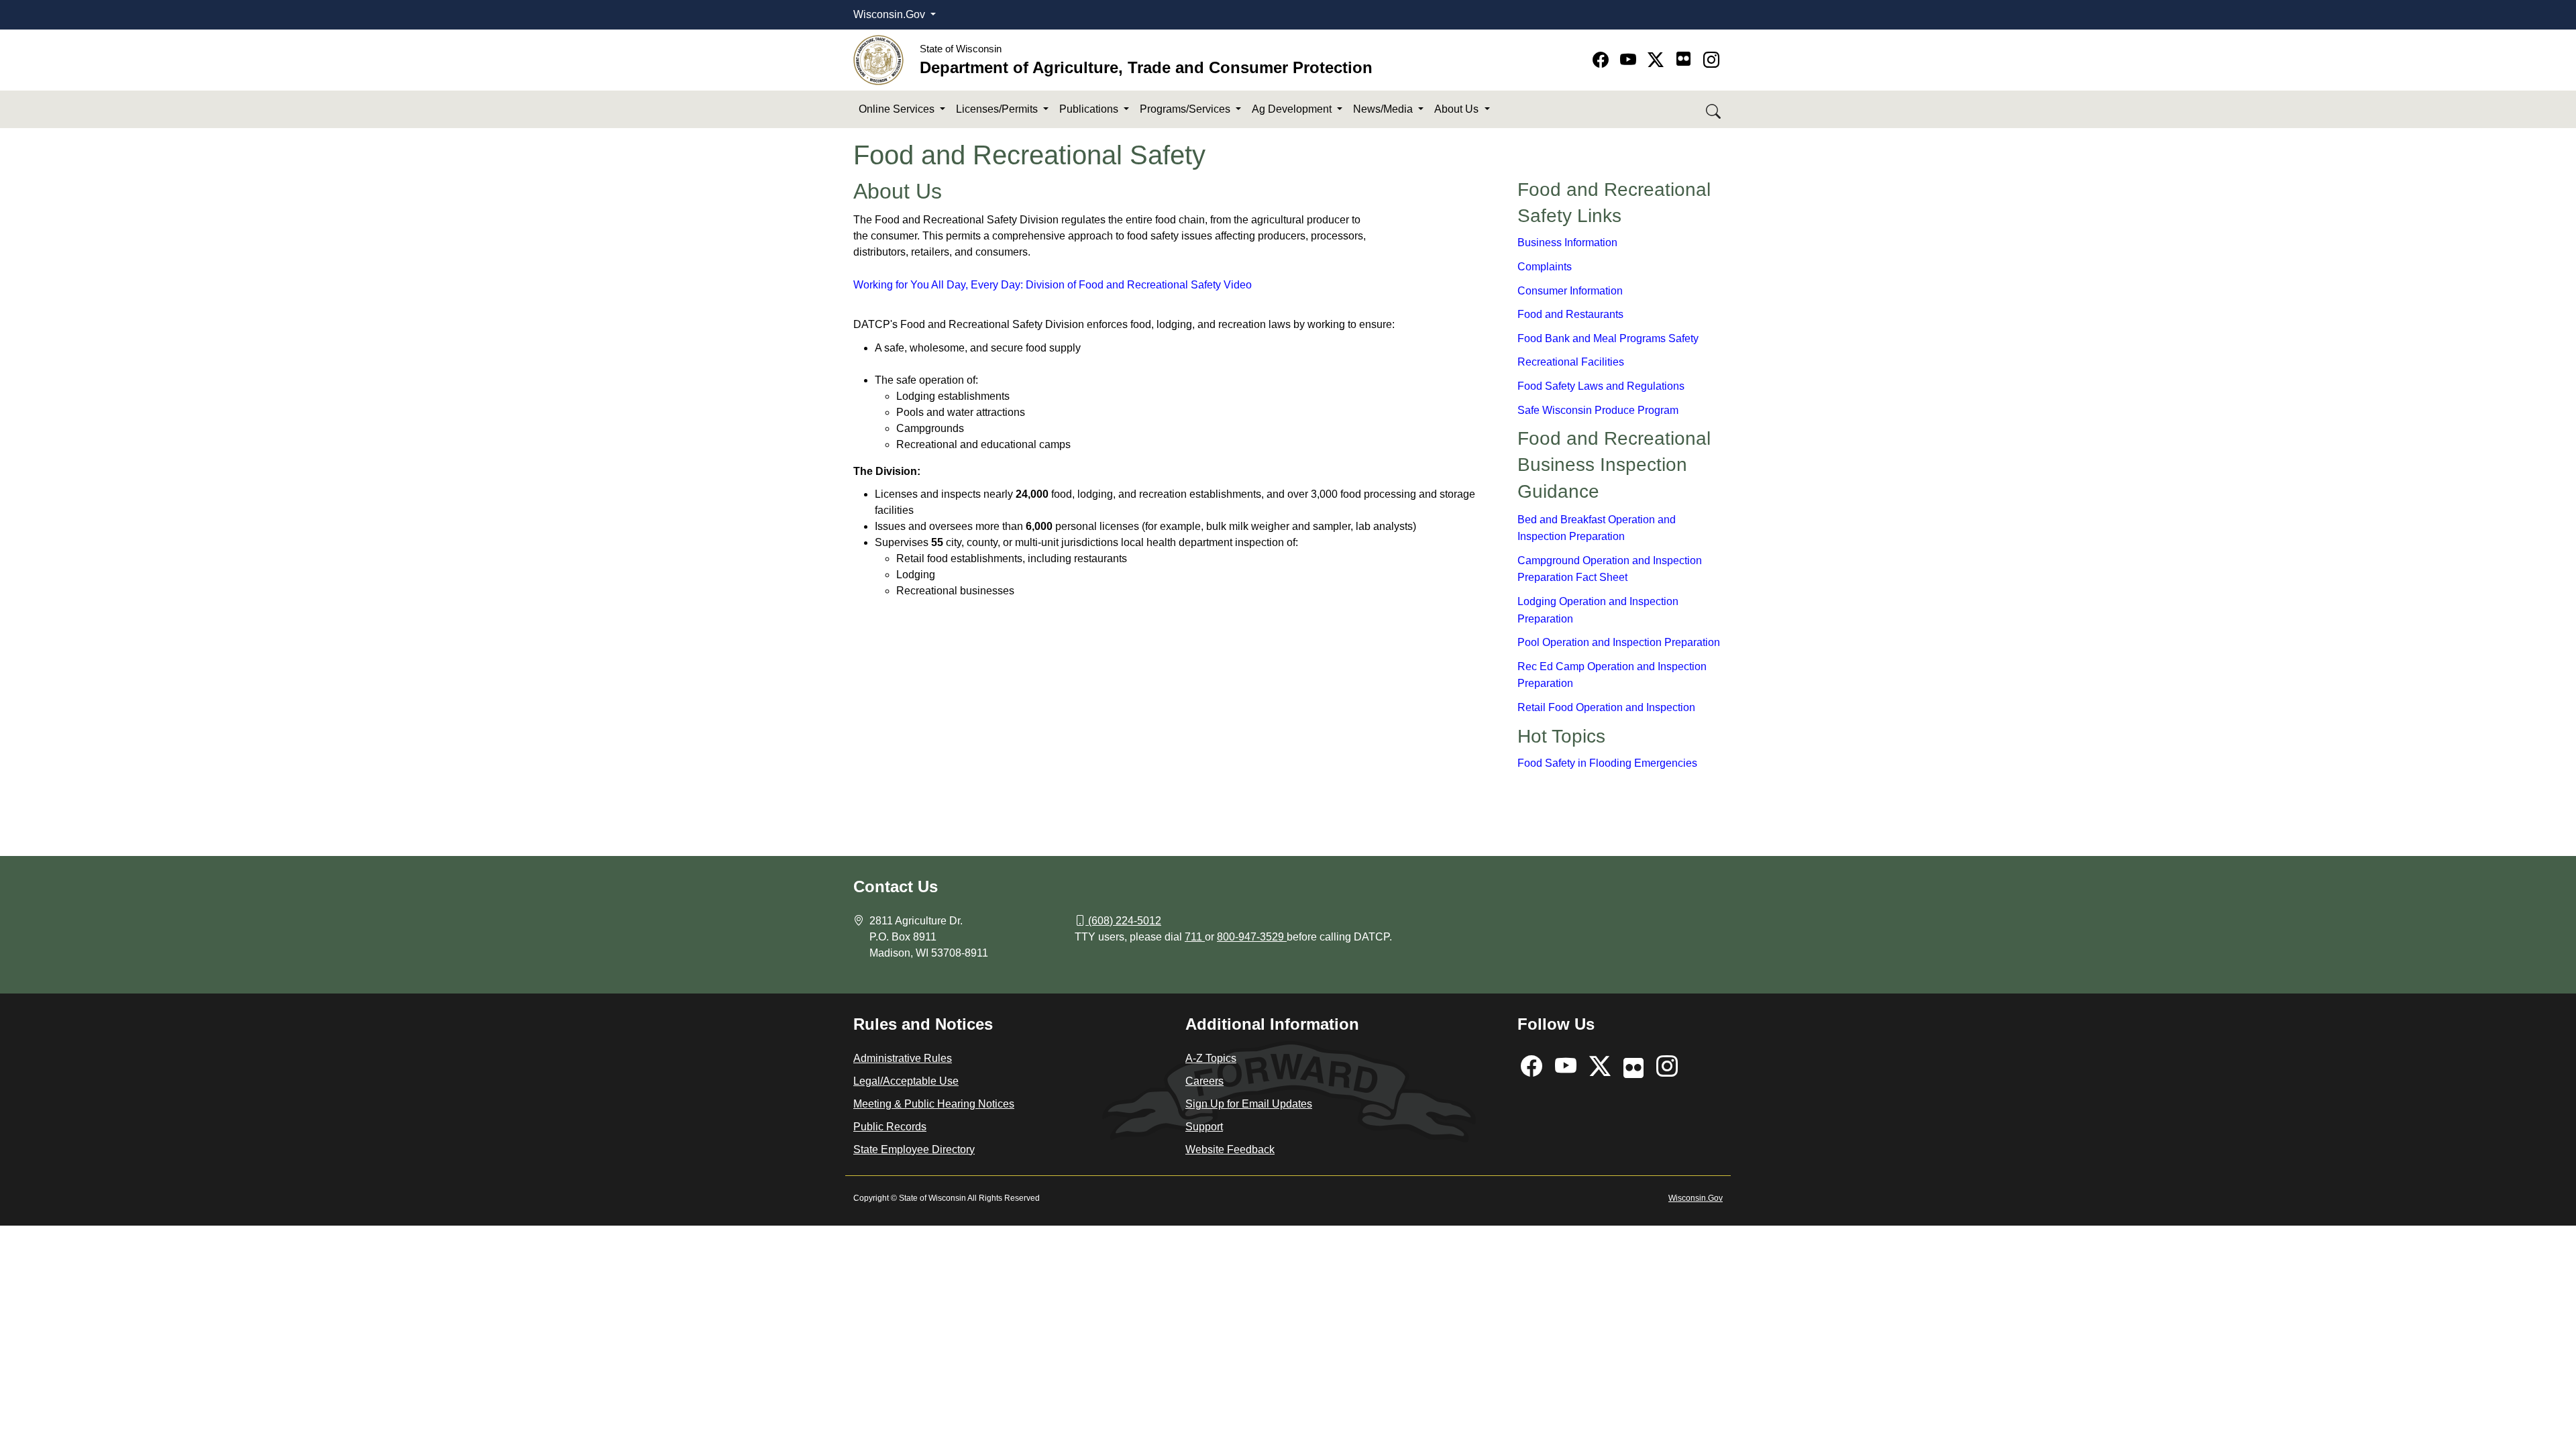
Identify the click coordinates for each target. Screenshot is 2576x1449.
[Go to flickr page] (1683, 59)
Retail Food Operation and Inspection (1606, 707)
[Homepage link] (878, 59)
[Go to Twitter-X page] (1658, 60)
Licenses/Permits (998, 109)
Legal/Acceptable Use (906, 1081)
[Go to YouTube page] (1630, 60)
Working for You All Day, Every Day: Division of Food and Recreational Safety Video (1053, 285)
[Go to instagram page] (1711, 60)
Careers (1204, 1081)
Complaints (1545, 267)
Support (1204, 1127)
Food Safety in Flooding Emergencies (1607, 763)
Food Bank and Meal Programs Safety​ (1608, 338)
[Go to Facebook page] (1603, 60)
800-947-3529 (1252, 937)
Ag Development (1293, 109)
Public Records (890, 1127)
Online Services (898, 109)
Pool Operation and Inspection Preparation (1619, 642)
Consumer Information (1570, 291)
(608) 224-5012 (1125, 921)
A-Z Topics (1211, 1058)
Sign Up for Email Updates (1249, 1104)
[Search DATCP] (1714, 110)
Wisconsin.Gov (891, 14)
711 (1195, 937)
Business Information (1567, 243)
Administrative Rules (903, 1058)
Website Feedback (1230, 1149)
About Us (1458, 109)
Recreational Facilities (1571, 362)
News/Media (1384, 109)
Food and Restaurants (1570, 314)
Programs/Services (1186, 109)
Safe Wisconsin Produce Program (1598, 410)
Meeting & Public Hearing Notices (934, 1104)
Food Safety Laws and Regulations (1601, 386)
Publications (1090, 109)
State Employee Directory (914, 1149)
